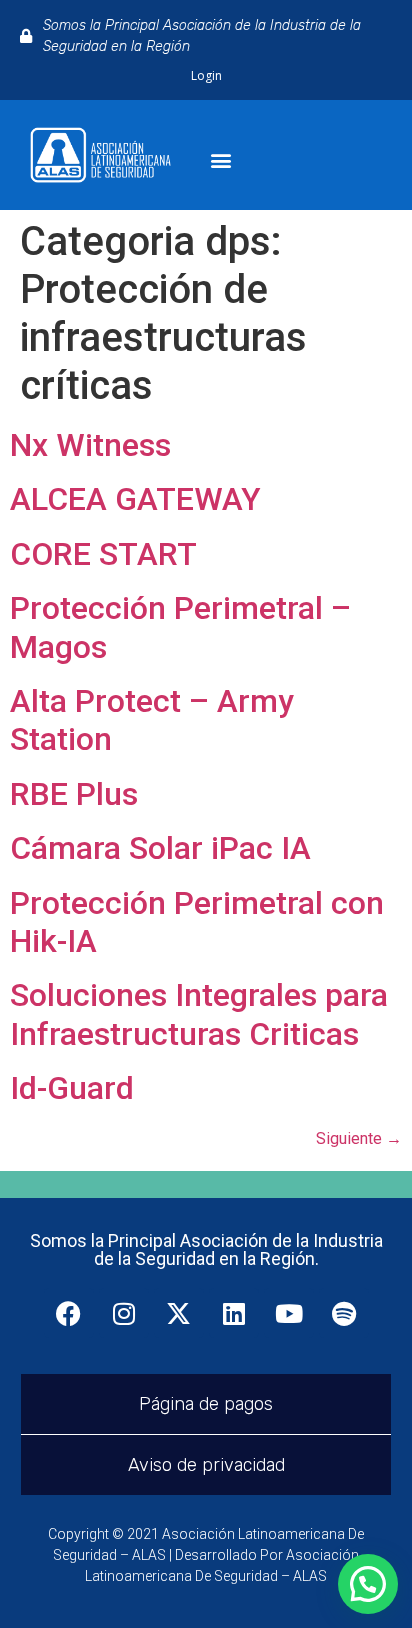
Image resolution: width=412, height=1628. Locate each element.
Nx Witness (90, 445)
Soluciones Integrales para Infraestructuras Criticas (199, 1014)
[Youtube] (289, 1313)
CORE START (103, 554)
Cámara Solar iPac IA (160, 848)
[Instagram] (124, 1313)
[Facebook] (69, 1313)
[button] (221, 160)
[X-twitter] (179, 1313)
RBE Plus (74, 794)
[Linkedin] (234, 1313)
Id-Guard (72, 1088)
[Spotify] (344, 1313)
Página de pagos (206, 1404)
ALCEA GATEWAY (135, 499)
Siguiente (359, 1138)
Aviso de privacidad (206, 1465)
